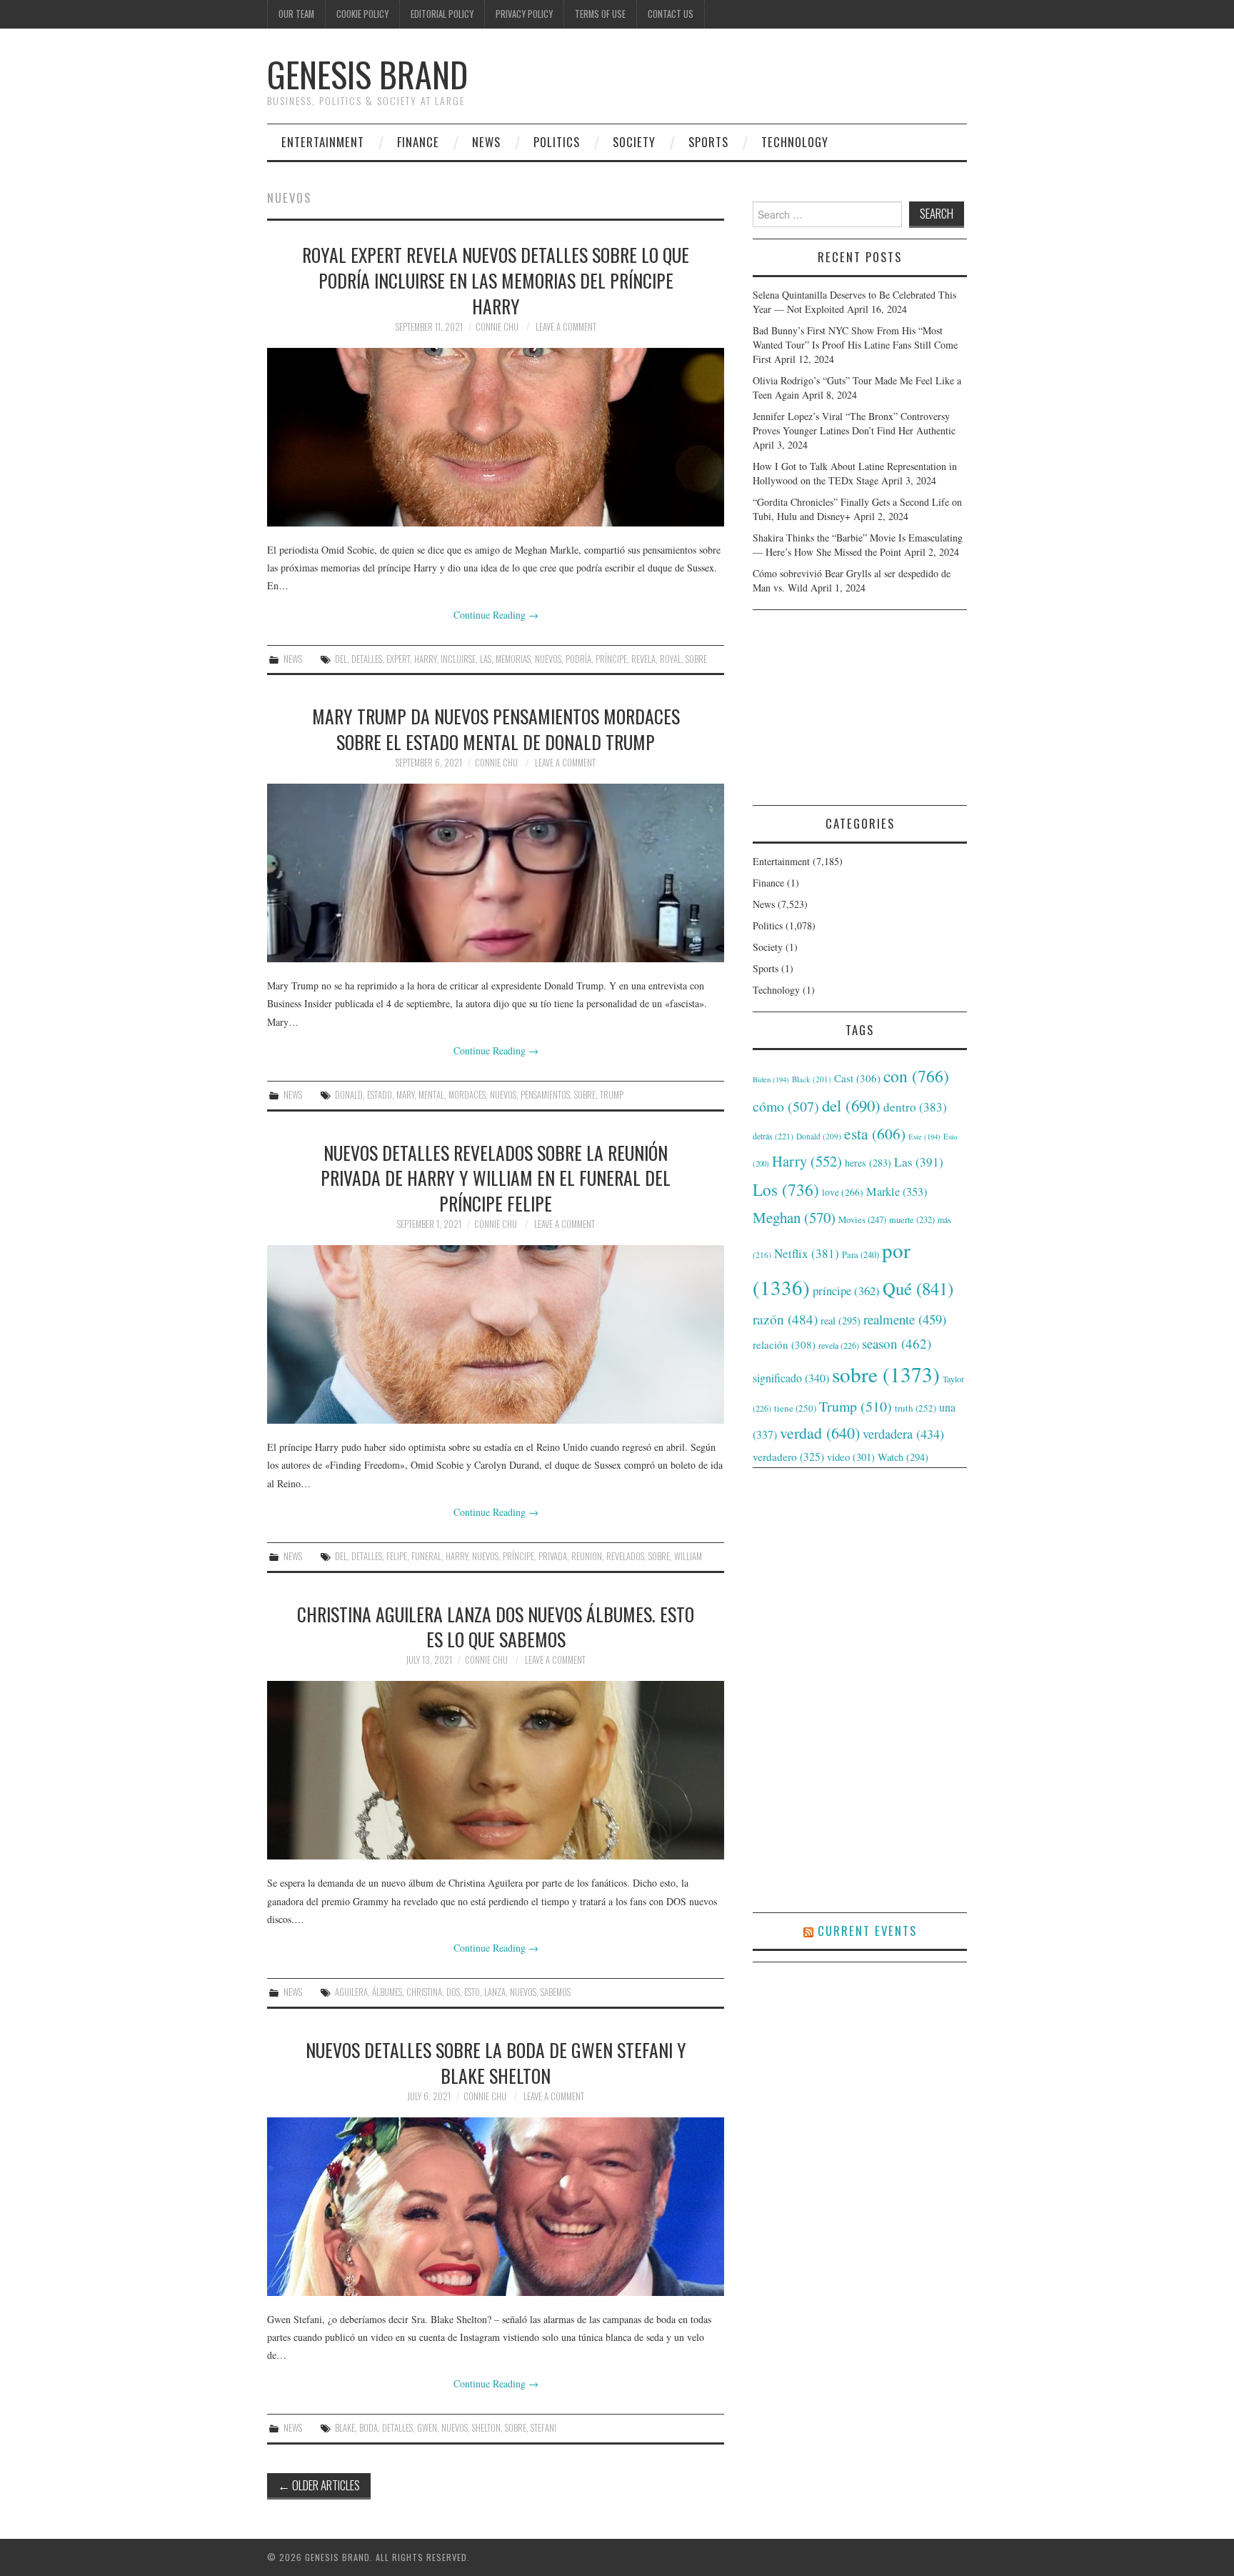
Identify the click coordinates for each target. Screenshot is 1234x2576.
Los (786, 1189)
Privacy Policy (524, 14)
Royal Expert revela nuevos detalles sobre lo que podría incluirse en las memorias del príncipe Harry (496, 280)
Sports (708, 142)
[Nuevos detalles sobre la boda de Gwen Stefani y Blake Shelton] (496, 2207)
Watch (903, 1457)
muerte (912, 1219)
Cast (857, 1078)
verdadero (788, 1457)
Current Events (867, 1931)
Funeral (426, 1556)
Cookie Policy (362, 14)
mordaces (467, 1095)
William (688, 1556)
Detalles (367, 659)
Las (486, 659)
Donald (349, 1095)
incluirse (458, 659)
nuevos (548, 659)
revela (643, 659)
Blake (345, 2428)
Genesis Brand (367, 74)
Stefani (543, 2428)
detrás (773, 1136)
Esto (472, 1992)
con (916, 1076)
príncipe (611, 659)
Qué (918, 1288)
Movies (862, 1219)
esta (875, 1133)
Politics (557, 142)
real (841, 1321)
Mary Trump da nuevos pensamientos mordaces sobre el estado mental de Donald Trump (496, 729)
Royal (671, 659)
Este (924, 1137)
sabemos (556, 1992)
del (341, 659)
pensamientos (545, 1095)
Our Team (296, 14)
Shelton (486, 2428)
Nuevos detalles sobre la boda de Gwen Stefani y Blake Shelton (496, 2062)
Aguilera (351, 1992)
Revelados (625, 1556)
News (486, 142)
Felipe (397, 1556)
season (897, 1343)
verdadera (903, 1434)
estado (380, 1095)
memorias (513, 659)
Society (634, 142)
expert (398, 659)
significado (791, 1378)
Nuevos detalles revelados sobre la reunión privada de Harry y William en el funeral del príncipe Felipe (496, 1178)
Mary (405, 1095)
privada (553, 1556)
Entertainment (323, 142)
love (843, 1192)
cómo (786, 1106)
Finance (418, 142)
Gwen (427, 2428)
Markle (897, 1192)
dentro (915, 1107)
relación (784, 1344)
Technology (795, 142)
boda (368, 2428)
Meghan (794, 1217)
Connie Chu (497, 327)
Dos (453, 1992)
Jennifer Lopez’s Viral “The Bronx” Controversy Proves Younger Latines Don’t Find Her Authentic (854, 423)
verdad (820, 1433)
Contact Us (671, 14)
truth (916, 1408)
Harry (425, 659)
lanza (495, 1992)
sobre (696, 659)
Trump (612, 1095)
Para (861, 1255)
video (851, 1457)
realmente (905, 1319)
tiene (795, 1408)
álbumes (387, 1992)
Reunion (587, 1556)
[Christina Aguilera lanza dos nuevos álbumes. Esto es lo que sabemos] (496, 1770)
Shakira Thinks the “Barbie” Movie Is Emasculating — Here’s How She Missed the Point (858, 545)
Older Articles (319, 2485)
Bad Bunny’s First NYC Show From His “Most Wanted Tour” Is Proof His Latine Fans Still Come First (855, 345)
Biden (771, 1079)
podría (578, 659)
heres (868, 1163)
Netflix (807, 1253)
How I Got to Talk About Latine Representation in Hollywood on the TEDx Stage (855, 473)
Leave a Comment (566, 327)
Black (812, 1079)
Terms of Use (600, 14)
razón (785, 1319)
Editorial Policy (442, 14)
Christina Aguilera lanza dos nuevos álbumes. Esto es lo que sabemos (496, 1627)
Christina (424, 1992)
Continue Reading (496, 615)
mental (431, 1095)
